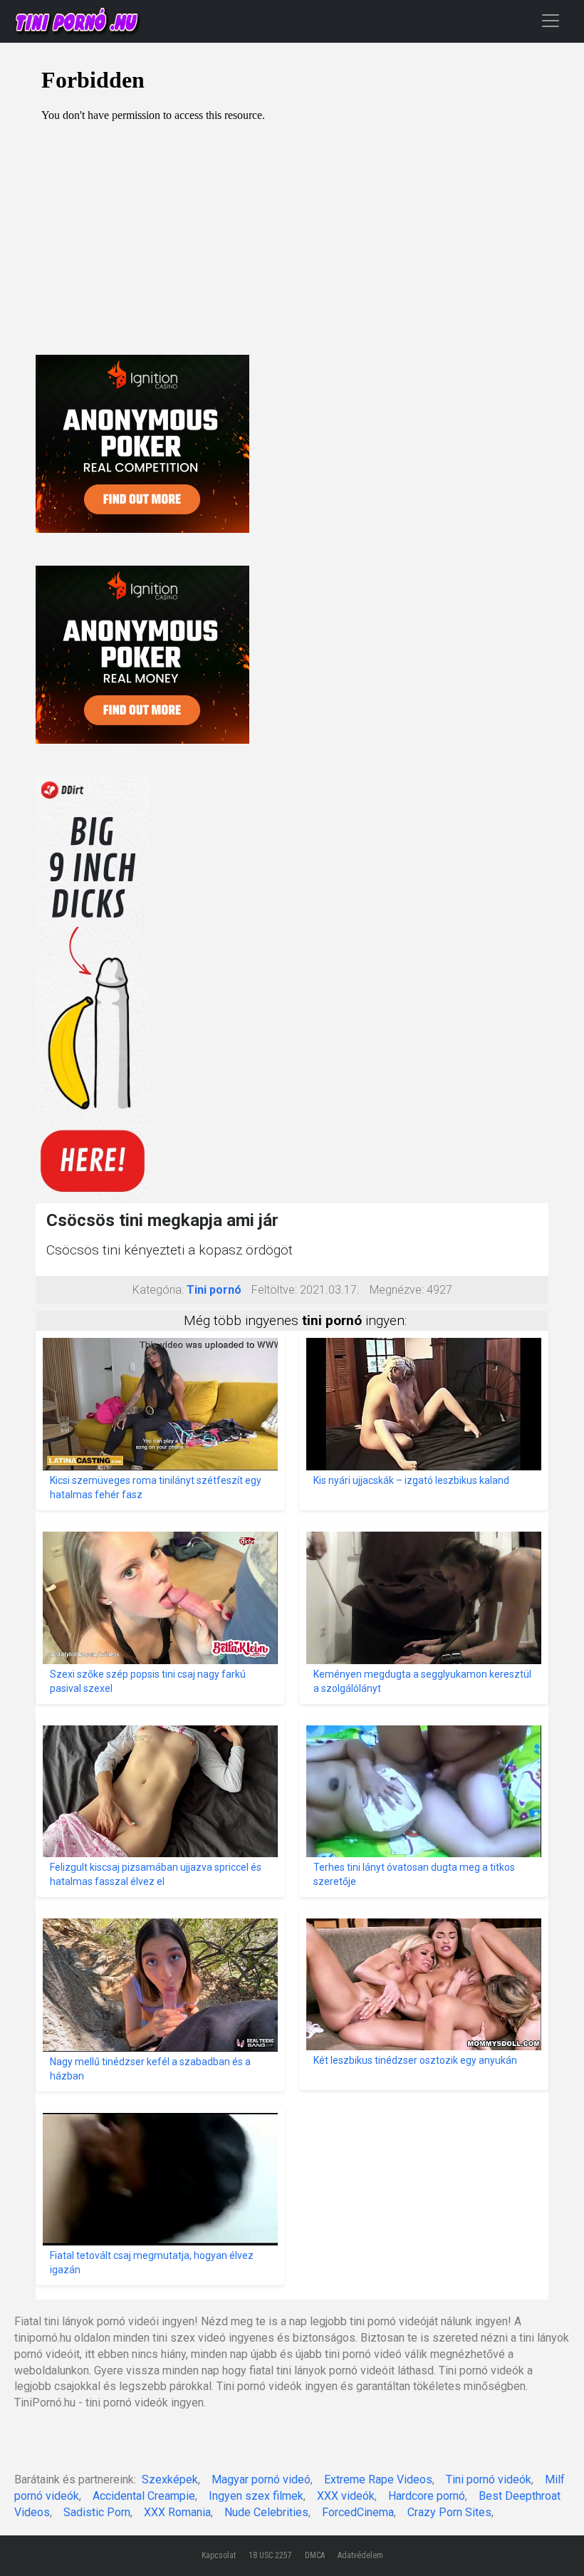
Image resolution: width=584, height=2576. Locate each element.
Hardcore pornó (427, 2496)
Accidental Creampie (144, 2496)
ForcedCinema (358, 2512)
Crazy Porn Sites (449, 2512)
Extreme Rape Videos (378, 2479)
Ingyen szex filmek (256, 2496)
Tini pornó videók (489, 2479)
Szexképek (170, 2479)
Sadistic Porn (97, 2512)
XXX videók (346, 2496)
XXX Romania (177, 2512)
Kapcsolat (219, 2555)
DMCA (315, 2555)
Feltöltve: (274, 1290)
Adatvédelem (360, 2555)
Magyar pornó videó (261, 2479)
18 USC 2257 (270, 2555)
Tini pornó (214, 1290)
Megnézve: (397, 1290)
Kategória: (158, 1290)
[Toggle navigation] (551, 20)
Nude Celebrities (266, 2512)
